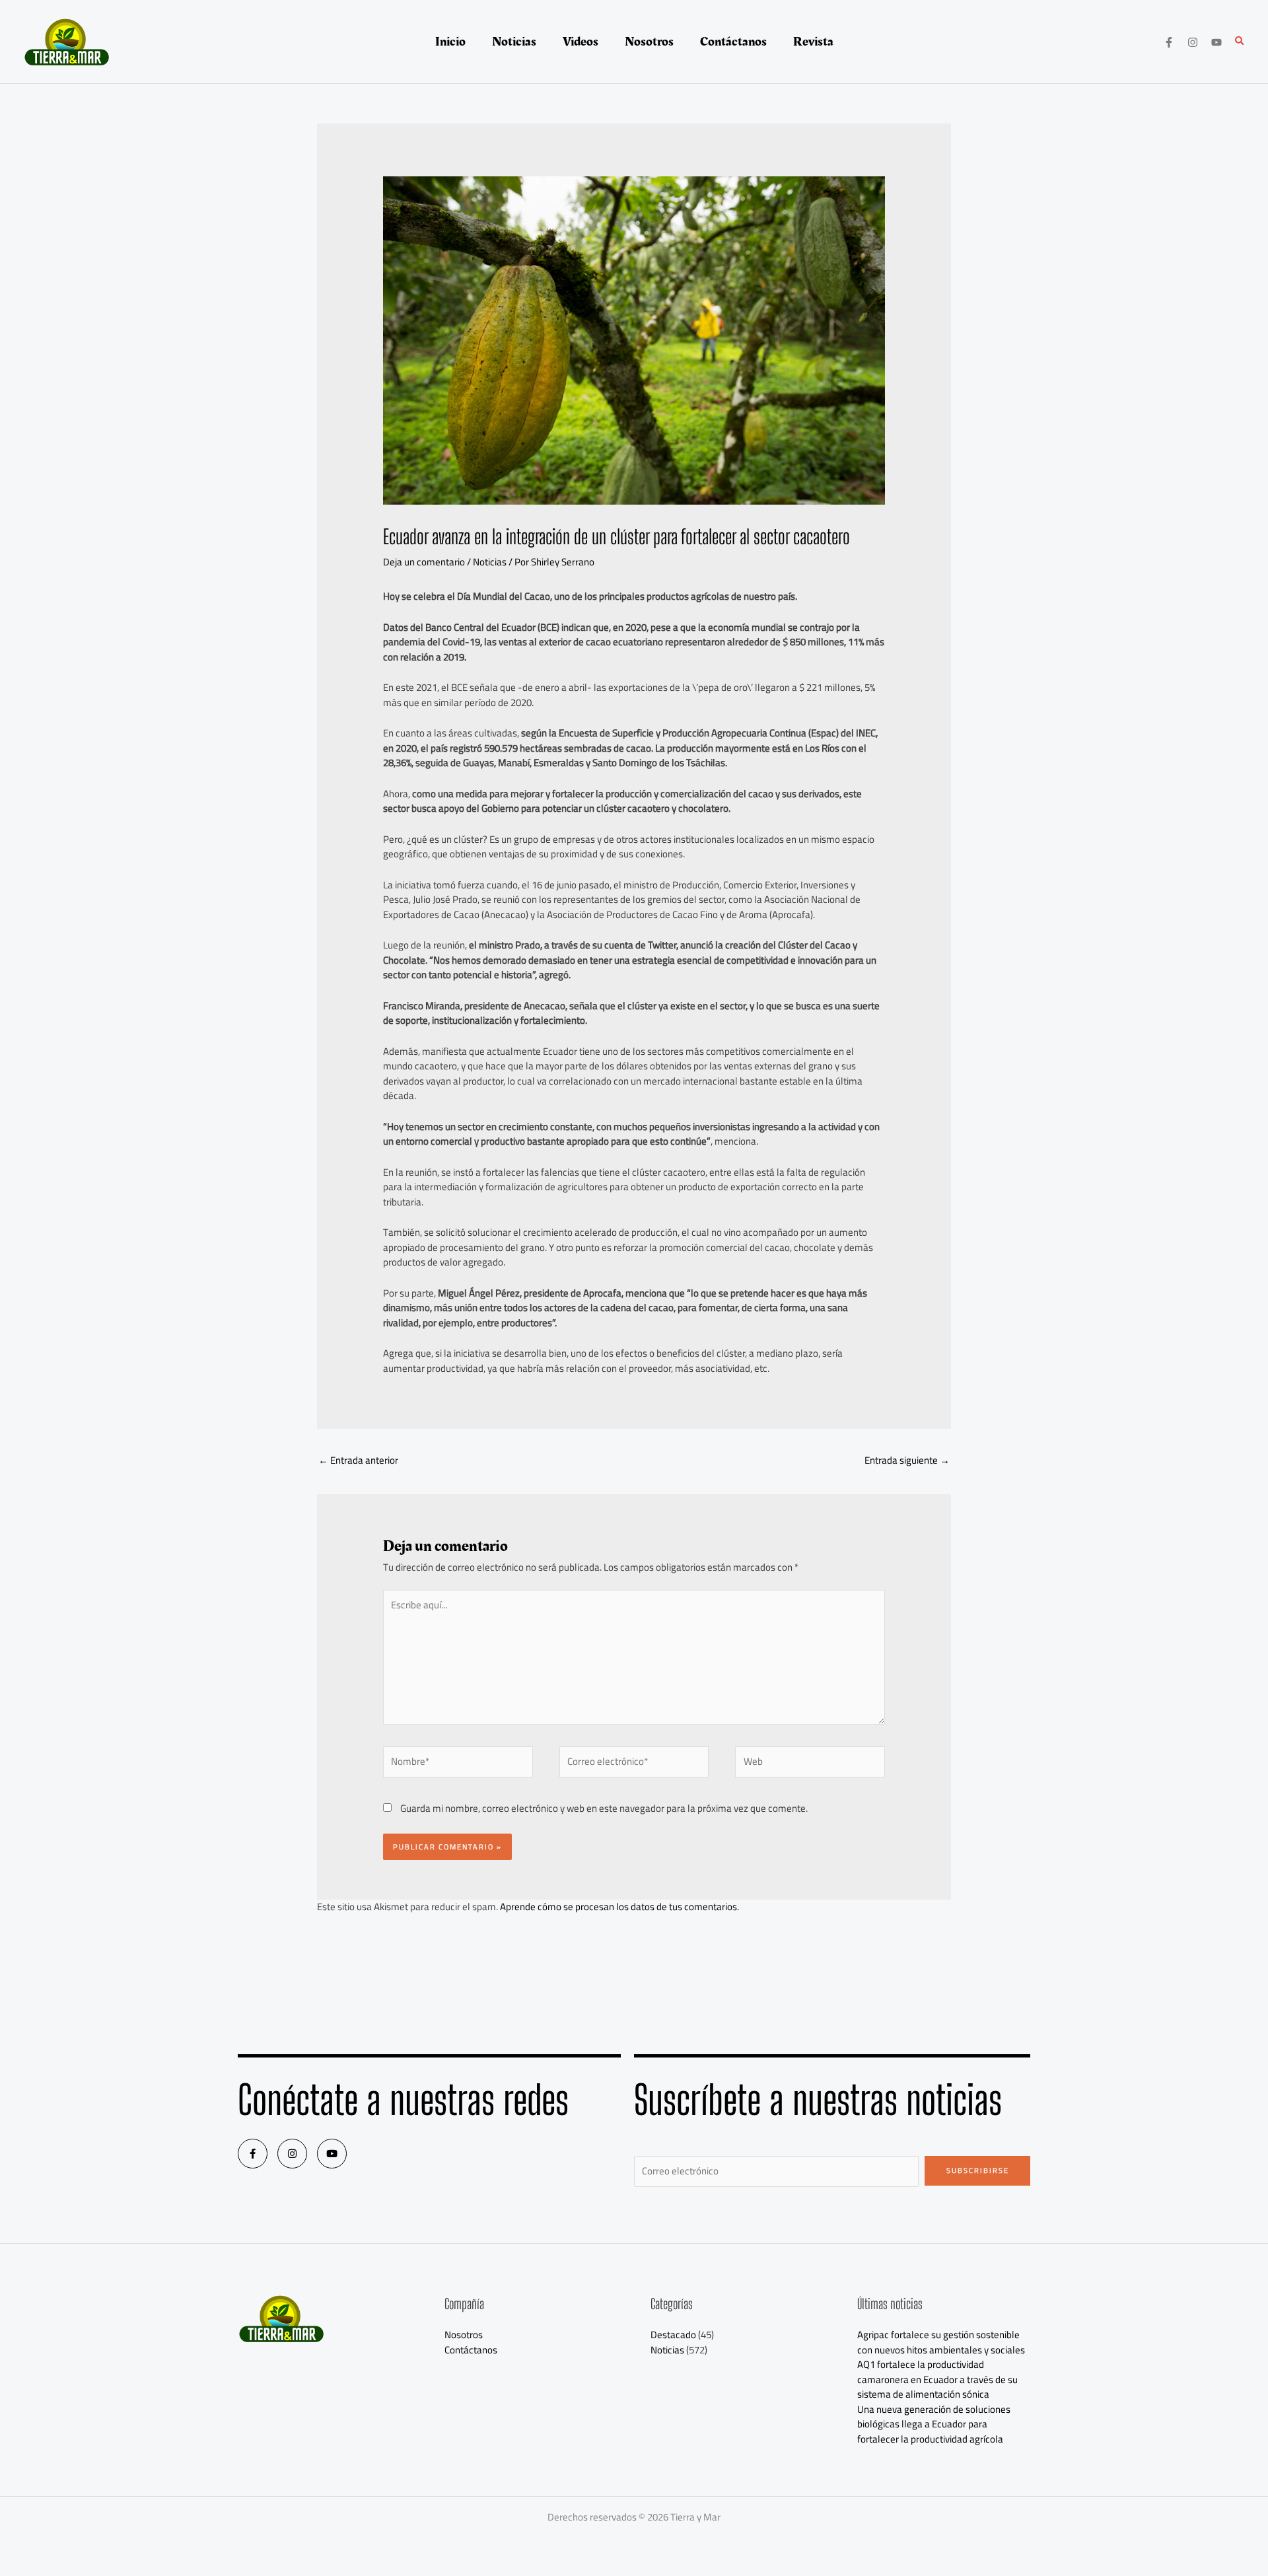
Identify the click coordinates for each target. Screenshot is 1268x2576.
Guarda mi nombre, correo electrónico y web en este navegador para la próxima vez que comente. (604, 1808)
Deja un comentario (424, 562)
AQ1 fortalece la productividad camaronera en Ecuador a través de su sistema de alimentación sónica (937, 2379)
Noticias (490, 562)
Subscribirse (978, 2170)
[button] (1240, 42)
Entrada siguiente (907, 1460)
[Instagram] (1193, 42)
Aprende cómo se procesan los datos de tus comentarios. (619, 1907)
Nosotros (464, 2335)
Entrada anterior (358, 1460)
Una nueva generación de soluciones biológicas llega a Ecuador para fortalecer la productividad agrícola (934, 2424)
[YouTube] (1216, 42)
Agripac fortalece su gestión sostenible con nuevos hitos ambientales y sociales (941, 2342)
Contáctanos (471, 2350)
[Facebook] (1169, 42)
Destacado (673, 2335)
